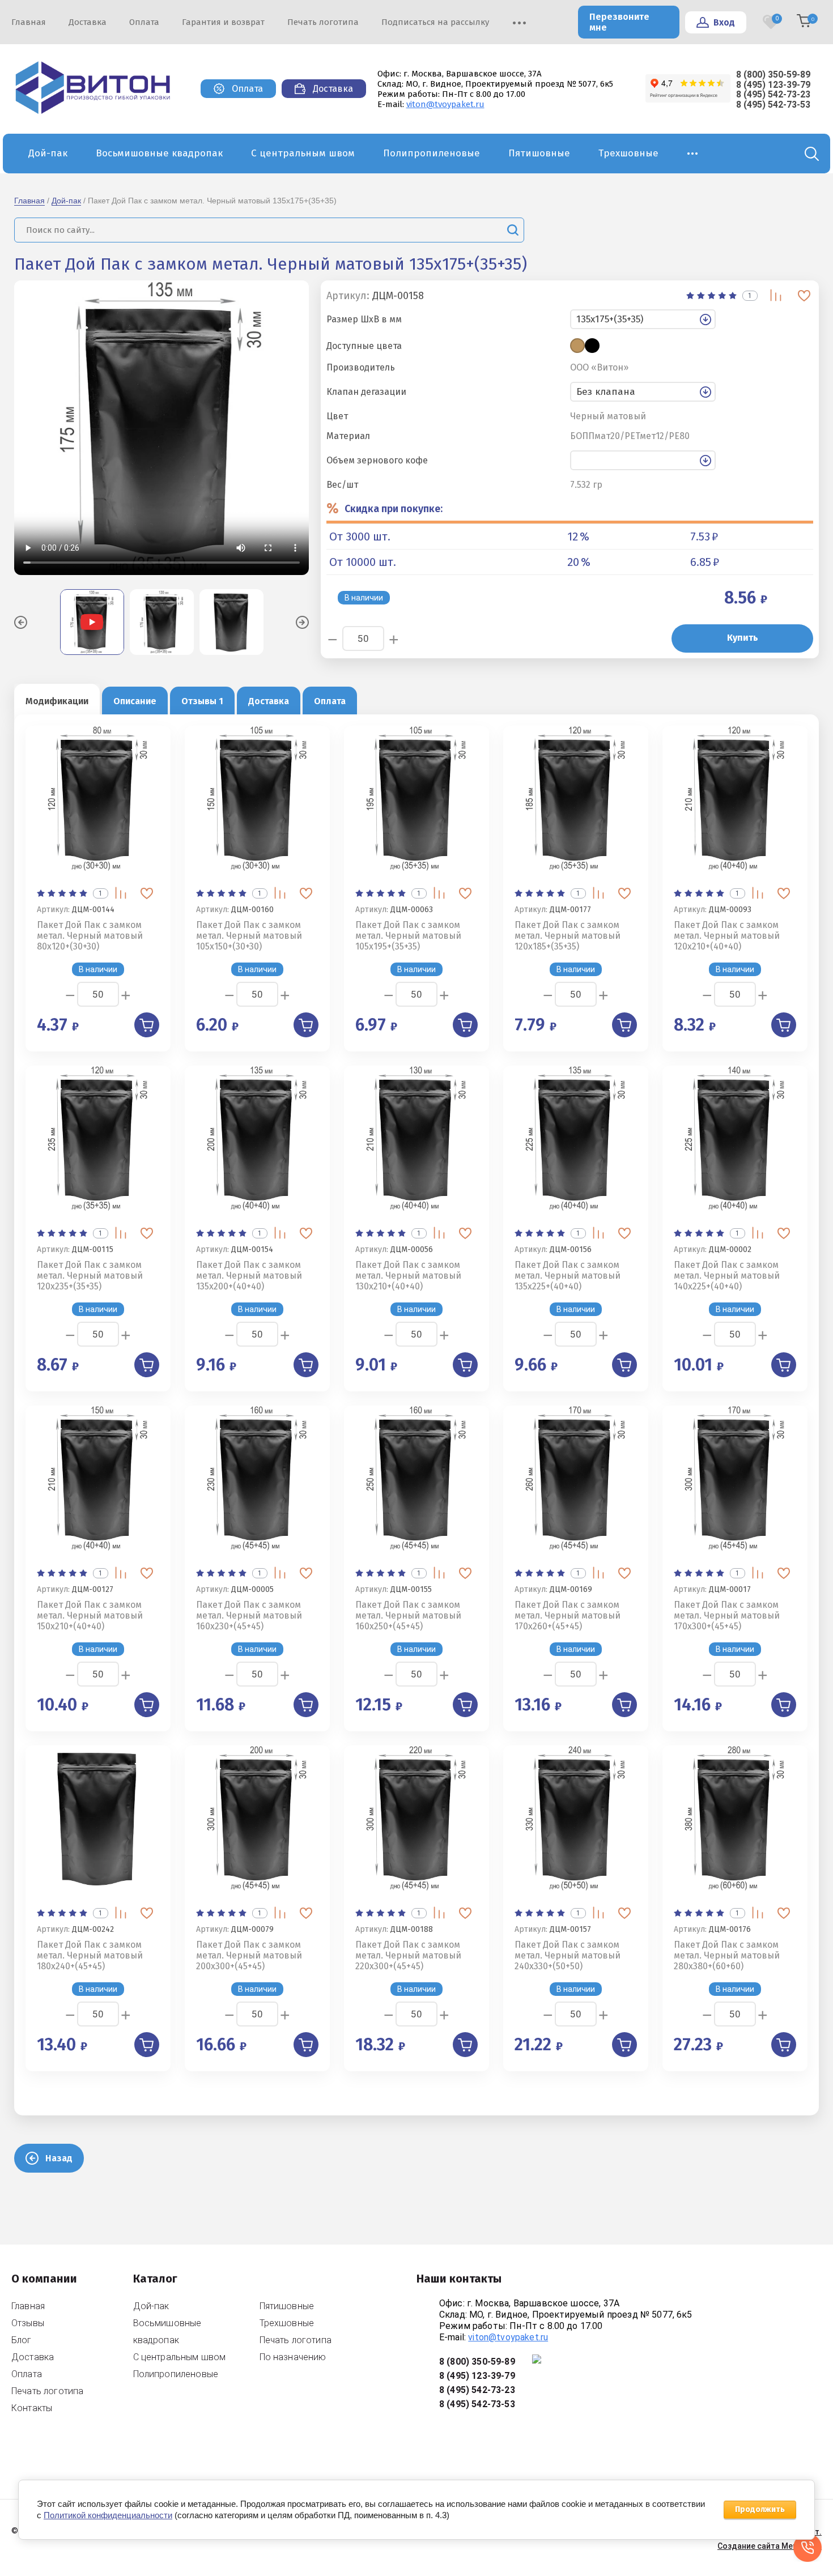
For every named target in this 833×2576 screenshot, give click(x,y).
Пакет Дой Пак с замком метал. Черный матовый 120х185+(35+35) (568, 936)
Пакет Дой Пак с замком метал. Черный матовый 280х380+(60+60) (727, 1955)
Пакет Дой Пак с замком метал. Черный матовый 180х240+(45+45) (90, 1955)
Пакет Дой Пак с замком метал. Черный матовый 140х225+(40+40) (727, 1276)
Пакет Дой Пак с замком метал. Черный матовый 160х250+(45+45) (408, 1615)
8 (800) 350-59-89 (773, 74)
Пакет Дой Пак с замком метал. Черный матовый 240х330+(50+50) (568, 1955)
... (693, 150)
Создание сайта (749, 2546)
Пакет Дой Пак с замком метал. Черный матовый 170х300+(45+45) (727, 1615)
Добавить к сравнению (776, 295)
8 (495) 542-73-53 (773, 105)
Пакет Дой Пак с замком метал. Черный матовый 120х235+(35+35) (90, 1276)
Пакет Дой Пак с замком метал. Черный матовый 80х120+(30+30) (90, 936)
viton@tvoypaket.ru (445, 104)
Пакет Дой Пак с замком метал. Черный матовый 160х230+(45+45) (249, 1615)
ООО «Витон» (599, 368)
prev (21, 622)
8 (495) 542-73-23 (773, 94)
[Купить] (147, 1025)
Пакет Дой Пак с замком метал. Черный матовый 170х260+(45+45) (568, 1615)
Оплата (330, 701)
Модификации (57, 701)
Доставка (269, 701)
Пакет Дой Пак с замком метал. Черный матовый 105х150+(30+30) (249, 936)
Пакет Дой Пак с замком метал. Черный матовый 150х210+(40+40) (90, 1615)
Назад (59, 2158)
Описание (135, 701)
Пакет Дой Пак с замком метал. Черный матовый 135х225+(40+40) (568, 1276)
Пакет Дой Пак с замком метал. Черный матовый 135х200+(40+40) (249, 1276)
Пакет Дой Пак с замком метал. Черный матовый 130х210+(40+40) (408, 1276)
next (302, 622)
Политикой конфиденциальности (108, 2515)
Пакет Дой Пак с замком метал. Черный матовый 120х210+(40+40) (727, 936)
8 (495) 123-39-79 (773, 85)
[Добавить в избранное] (804, 295)
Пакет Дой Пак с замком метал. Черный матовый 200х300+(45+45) (249, 1955)
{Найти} (513, 230)
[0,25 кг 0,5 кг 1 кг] (692, 460)
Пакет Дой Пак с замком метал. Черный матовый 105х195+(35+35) (408, 936)
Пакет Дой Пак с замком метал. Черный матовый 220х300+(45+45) (408, 1955)
